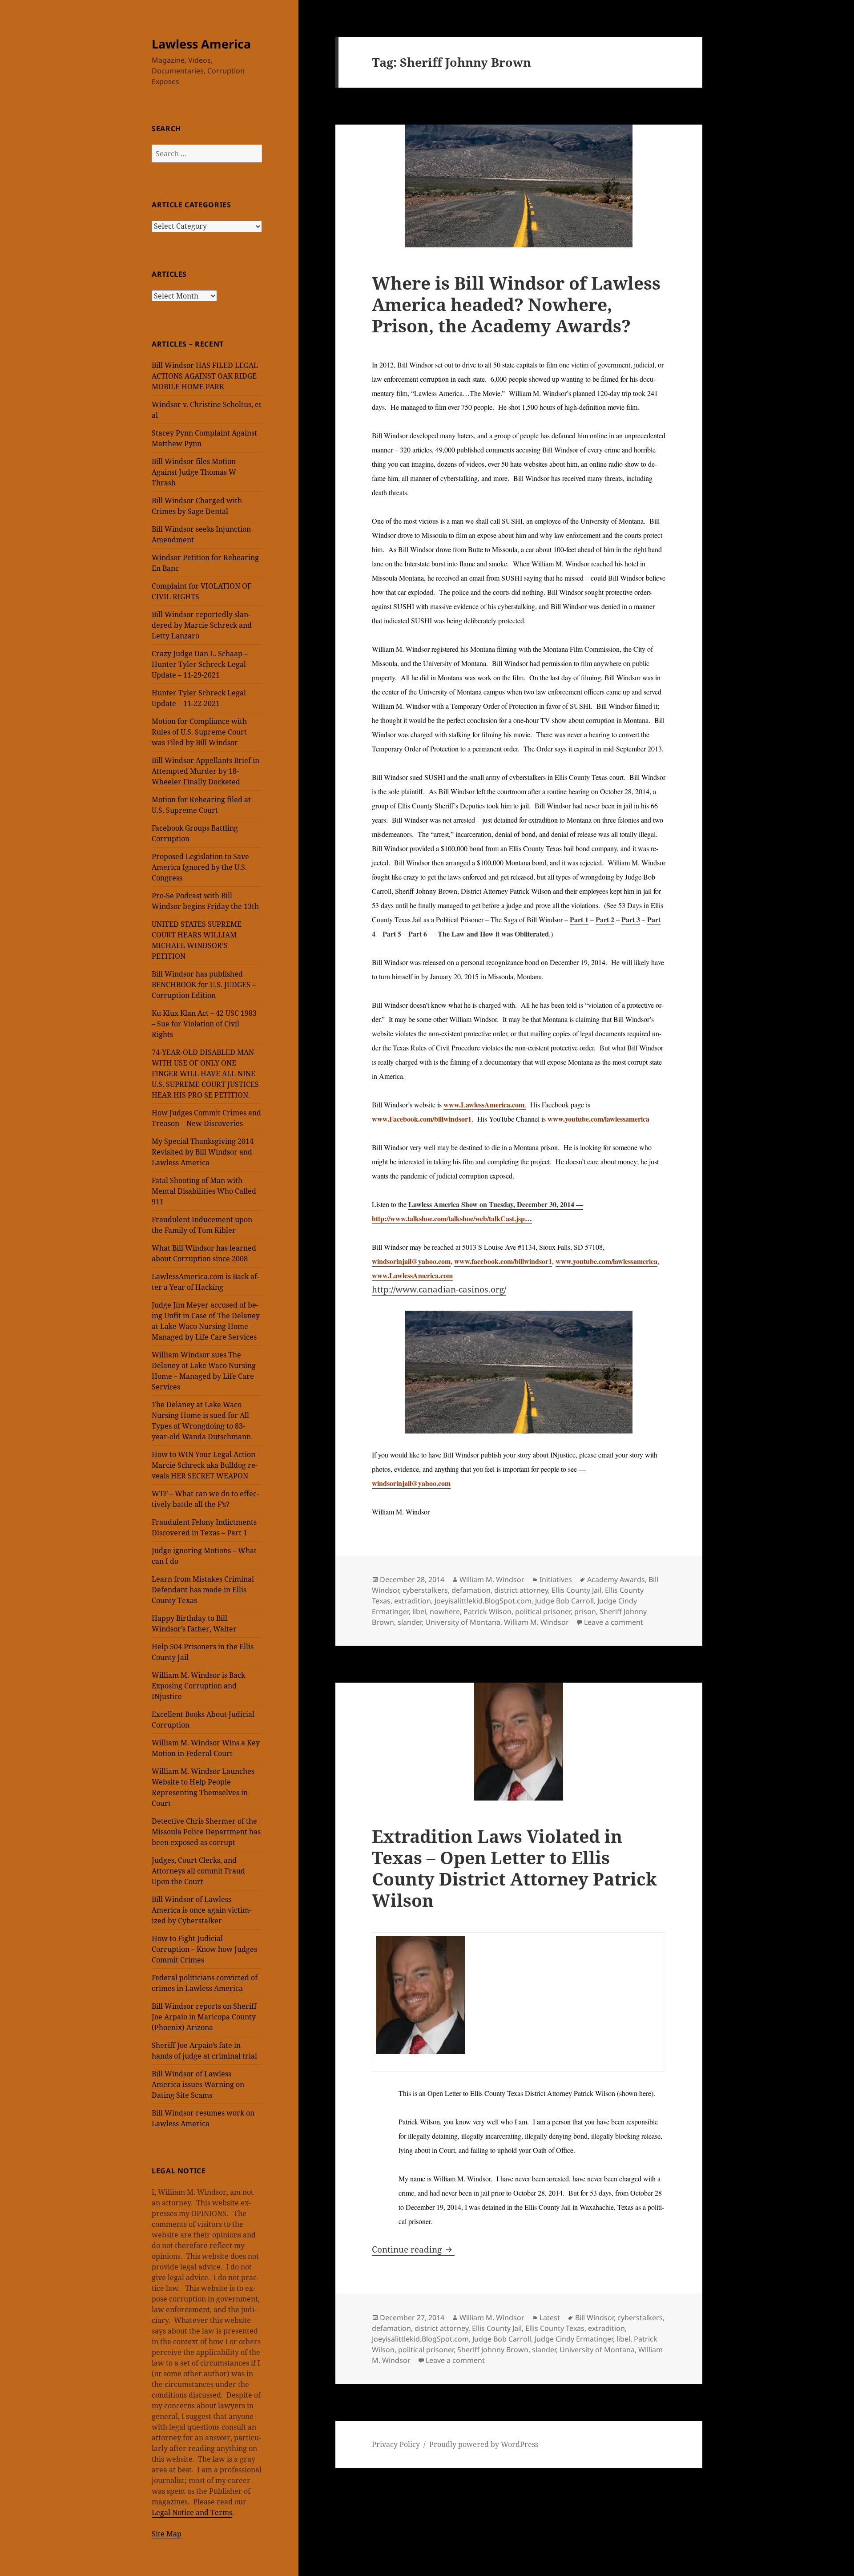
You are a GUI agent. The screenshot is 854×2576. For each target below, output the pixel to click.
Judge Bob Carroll (564, 1601)
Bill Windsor (594, 2318)
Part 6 (418, 934)
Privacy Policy (396, 2444)
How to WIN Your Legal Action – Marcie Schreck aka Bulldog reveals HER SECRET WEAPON (206, 1465)
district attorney (521, 1590)
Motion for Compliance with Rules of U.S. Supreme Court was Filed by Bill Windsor (199, 732)
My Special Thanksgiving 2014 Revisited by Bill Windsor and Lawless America (203, 1152)
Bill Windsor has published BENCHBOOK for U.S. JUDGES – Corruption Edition (204, 985)
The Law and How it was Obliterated (493, 934)
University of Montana (463, 1622)
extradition (413, 1601)
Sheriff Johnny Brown (493, 2350)
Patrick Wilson (487, 1611)
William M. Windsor (492, 1579)
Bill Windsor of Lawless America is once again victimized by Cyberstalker (201, 1910)
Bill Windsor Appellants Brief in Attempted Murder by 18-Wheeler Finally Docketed (205, 771)
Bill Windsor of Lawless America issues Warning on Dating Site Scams (198, 2084)
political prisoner (543, 1611)
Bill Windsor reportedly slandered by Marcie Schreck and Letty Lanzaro (202, 625)
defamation (471, 1590)
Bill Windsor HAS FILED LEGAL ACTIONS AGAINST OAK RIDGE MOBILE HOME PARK (205, 376)
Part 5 (392, 934)
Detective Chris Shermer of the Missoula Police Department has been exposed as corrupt (206, 1832)
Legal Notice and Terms (192, 2512)
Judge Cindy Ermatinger (574, 2339)
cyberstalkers (425, 1590)
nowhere (445, 1611)
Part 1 (579, 919)
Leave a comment (614, 1622)
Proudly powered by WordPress (484, 2444)
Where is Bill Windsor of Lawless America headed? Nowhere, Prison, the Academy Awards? (516, 304)
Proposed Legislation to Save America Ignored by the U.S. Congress (200, 867)
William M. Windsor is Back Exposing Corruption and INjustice (198, 1686)
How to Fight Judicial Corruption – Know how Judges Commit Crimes (204, 1949)
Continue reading (413, 2249)
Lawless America (201, 44)
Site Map (167, 2534)
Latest (550, 2318)
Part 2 (605, 919)
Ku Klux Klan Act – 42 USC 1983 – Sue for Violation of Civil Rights (204, 1024)
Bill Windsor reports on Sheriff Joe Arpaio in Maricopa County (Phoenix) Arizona (204, 2017)
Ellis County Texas (555, 2328)
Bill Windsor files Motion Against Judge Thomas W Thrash (194, 472)
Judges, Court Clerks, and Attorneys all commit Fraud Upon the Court (198, 1871)
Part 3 (631, 919)
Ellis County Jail (576, 1590)
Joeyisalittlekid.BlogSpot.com (483, 1601)
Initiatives (556, 1579)
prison (585, 1611)
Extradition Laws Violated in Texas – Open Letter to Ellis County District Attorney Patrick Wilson (514, 1868)
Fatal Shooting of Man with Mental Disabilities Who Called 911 (204, 1191)
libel (419, 1611)
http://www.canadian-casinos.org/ (439, 1289)
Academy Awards (616, 1579)
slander (410, 1622)
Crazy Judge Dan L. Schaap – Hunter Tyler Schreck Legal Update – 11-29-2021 (200, 664)
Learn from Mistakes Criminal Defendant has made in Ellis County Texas (203, 1590)
